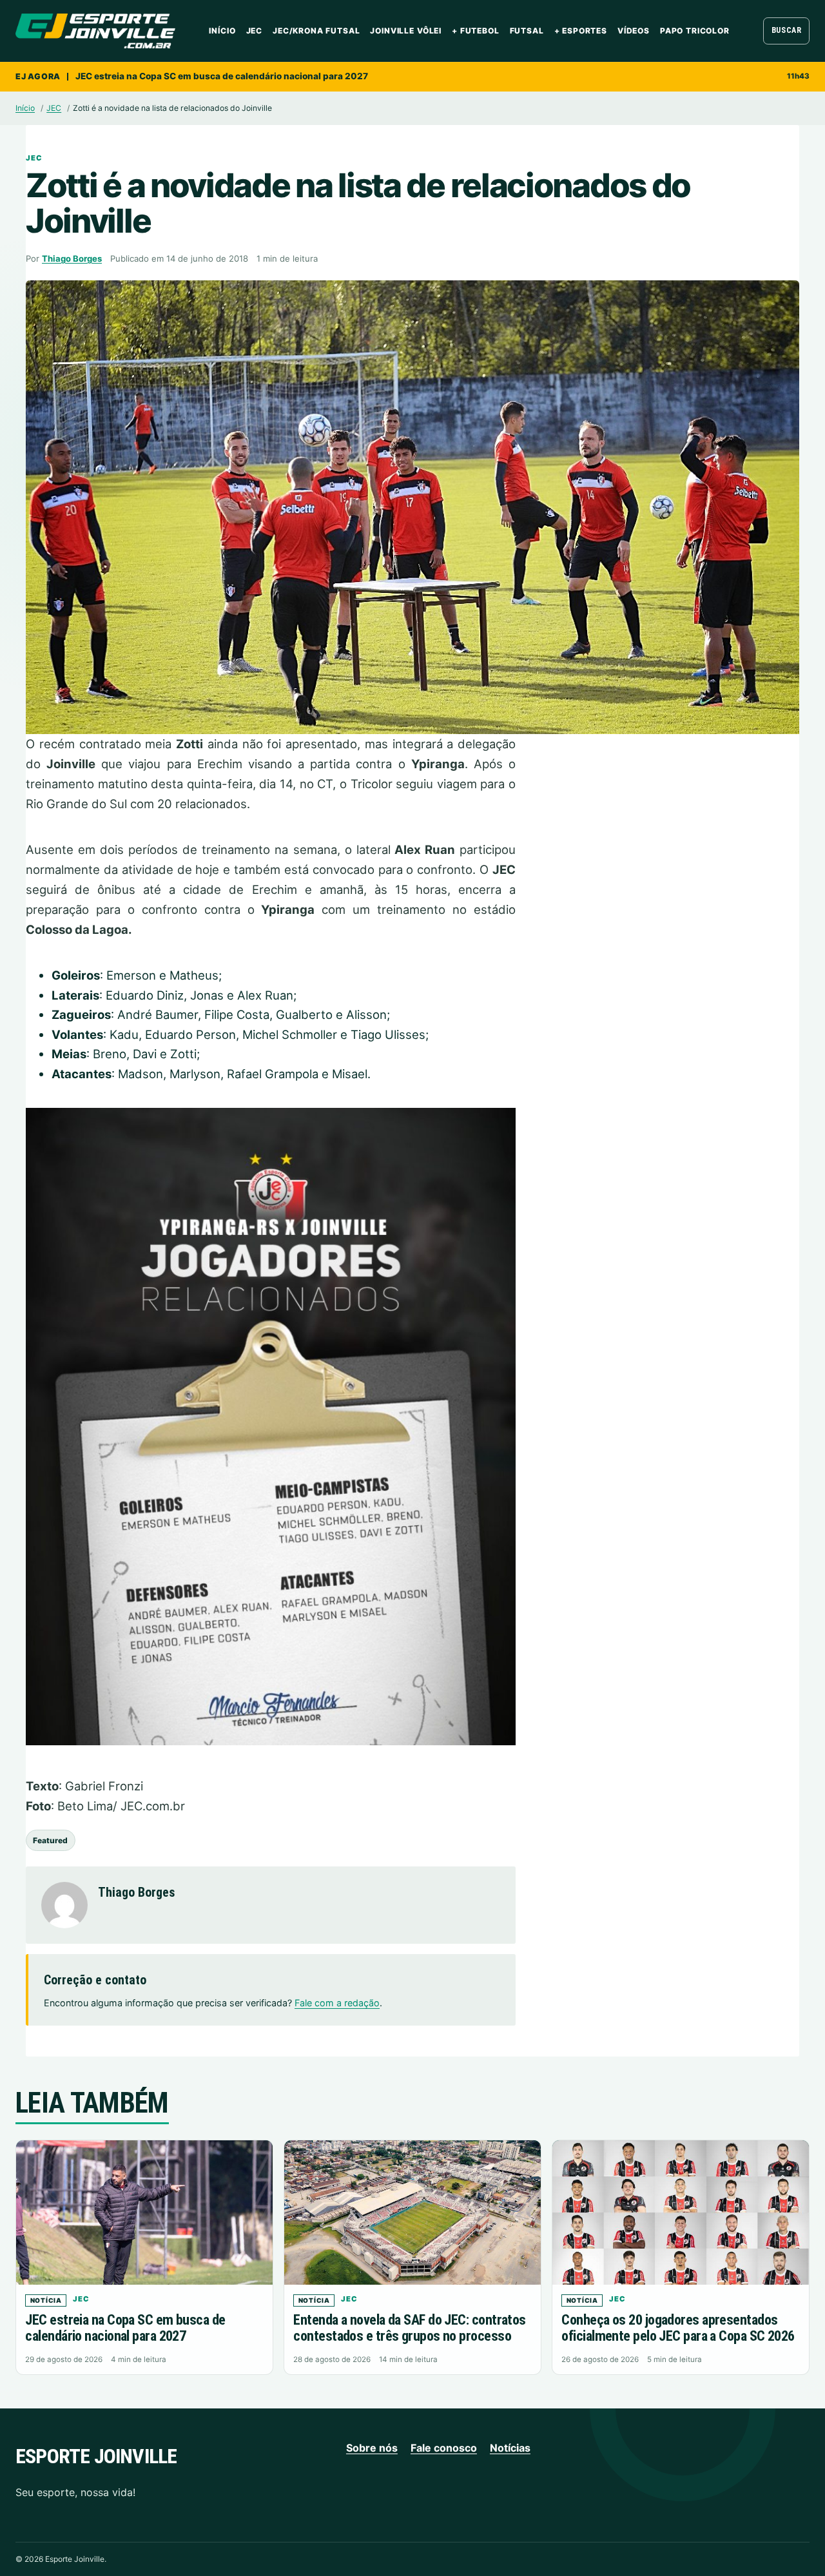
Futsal (527, 31)
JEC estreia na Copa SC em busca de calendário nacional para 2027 (222, 76)
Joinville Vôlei (406, 31)
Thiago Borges (72, 258)
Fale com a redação (337, 2003)
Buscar (787, 30)
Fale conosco (444, 2448)
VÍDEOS (634, 31)
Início (222, 31)
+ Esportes (581, 31)
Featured (50, 1840)
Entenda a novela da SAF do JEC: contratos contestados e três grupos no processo (409, 2328)
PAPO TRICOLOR (695, 31)
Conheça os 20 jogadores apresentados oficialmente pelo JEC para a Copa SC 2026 (678, 2328)
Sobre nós (372, 2448)
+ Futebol (476, 31)
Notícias (510, 2448)
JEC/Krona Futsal (316, 31)
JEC (255, 31)
